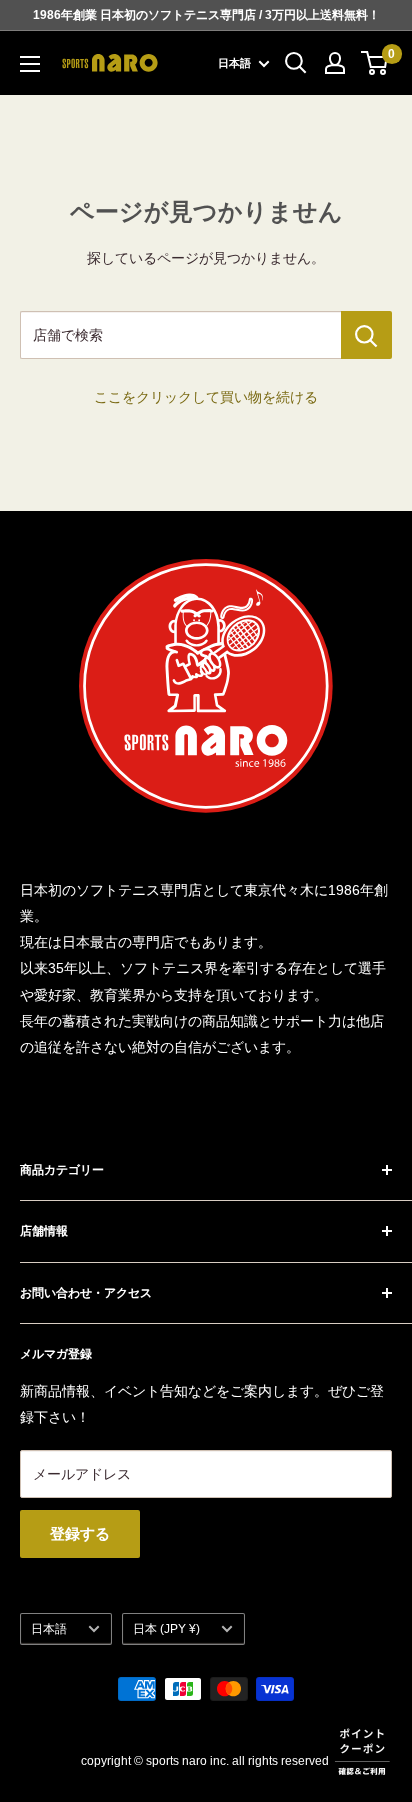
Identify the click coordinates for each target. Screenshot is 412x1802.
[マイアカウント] (335, 63)
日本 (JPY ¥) (166, 1629)
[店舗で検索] (366, 335)
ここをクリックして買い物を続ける (206, 397)
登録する (80, 1533)
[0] (375, 63)
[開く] (296, 63)
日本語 (49, 1629)
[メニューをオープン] (30, 64)
